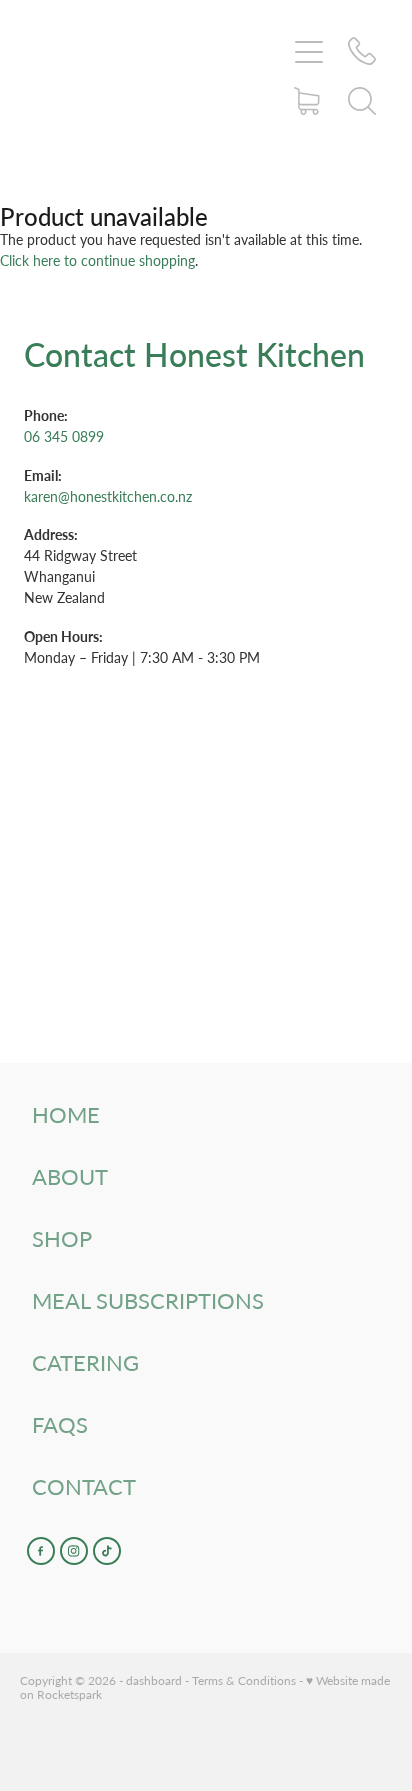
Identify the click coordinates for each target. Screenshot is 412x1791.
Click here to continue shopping (97, 260)
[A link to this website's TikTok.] (107, 1551)
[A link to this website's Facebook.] (41, 1551)
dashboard (154, 1680)
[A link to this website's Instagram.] (74, 1551)
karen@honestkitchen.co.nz (108, 496)
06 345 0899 (64, 436)
